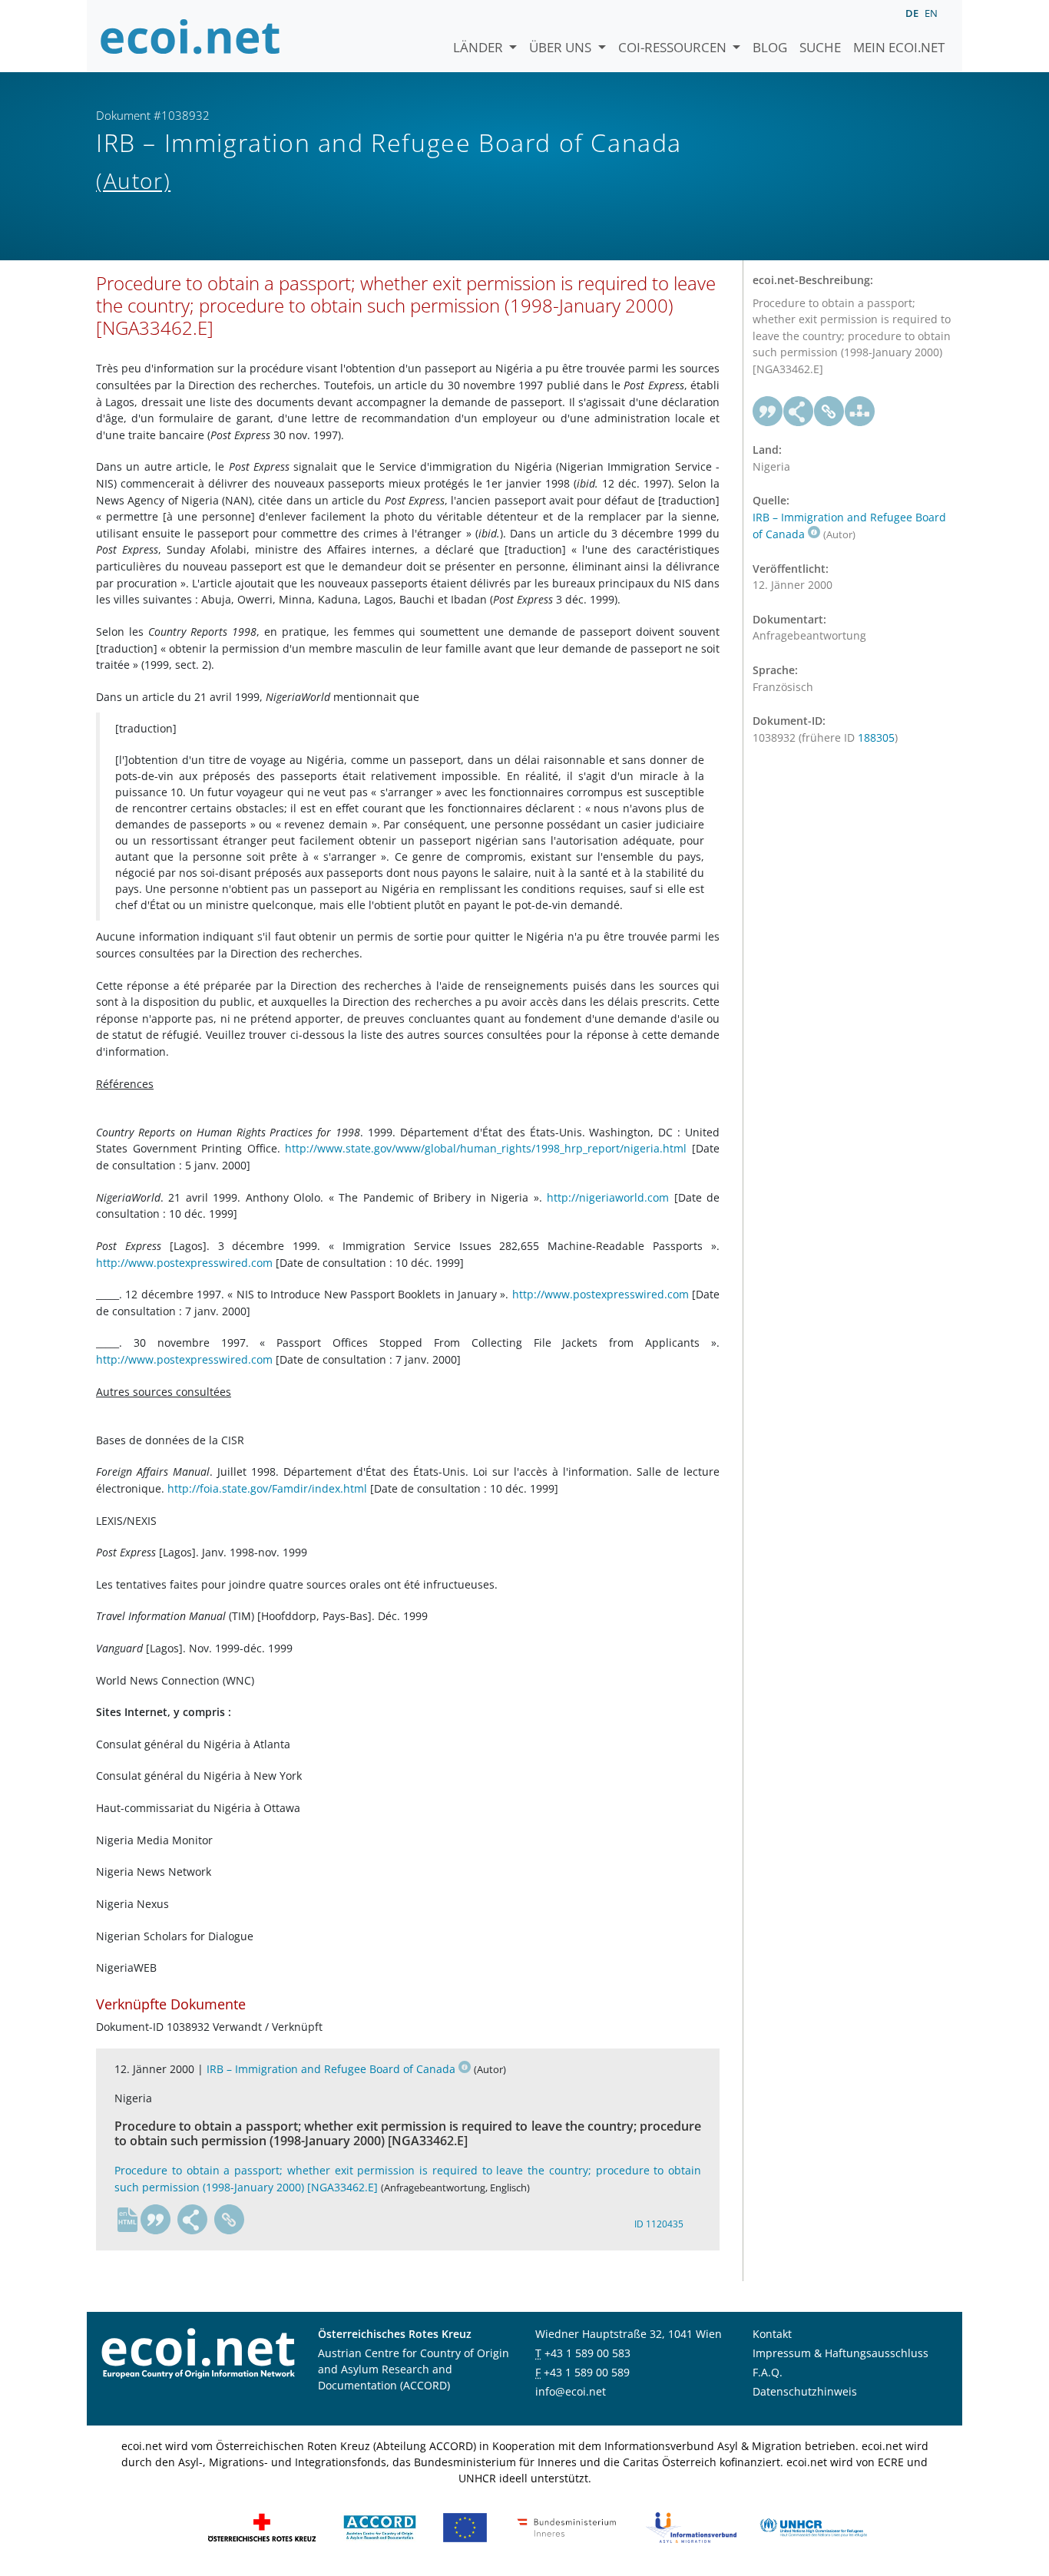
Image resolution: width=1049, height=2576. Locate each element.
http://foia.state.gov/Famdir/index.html (267, 1488)
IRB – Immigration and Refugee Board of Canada (331, 2069)
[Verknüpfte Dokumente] (860, 412)
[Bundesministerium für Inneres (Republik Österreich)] (567, 2526)
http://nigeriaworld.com (608, 1197)
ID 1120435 (659, 2224)
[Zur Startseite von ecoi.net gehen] (190, 36)
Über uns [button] (562, 47)
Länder (480, 47)
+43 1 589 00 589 (587, 2372)
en (931, 13)
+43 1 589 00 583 (587, 2353)
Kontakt (772, 2334)
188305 (876, 737)
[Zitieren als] (156, 2220)
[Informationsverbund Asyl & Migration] (691, 2526)
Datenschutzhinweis (805, 2391)
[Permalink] (230, 2220)
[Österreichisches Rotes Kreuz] (262, 2526)
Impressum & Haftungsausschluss (841, 2353)
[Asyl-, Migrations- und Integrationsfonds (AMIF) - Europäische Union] (465, 2526)
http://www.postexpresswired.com (184, 1263)
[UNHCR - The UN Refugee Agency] (813, 2526)
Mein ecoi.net (899, 47)
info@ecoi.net (571, 2391)
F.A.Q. (768, 2372)
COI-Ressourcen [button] (674, 47)
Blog (770, 47)
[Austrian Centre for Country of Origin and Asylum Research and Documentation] (380, 2526)
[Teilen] (193, 2220)
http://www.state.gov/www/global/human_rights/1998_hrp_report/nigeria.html (486, 1148)
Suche (820, 47)
